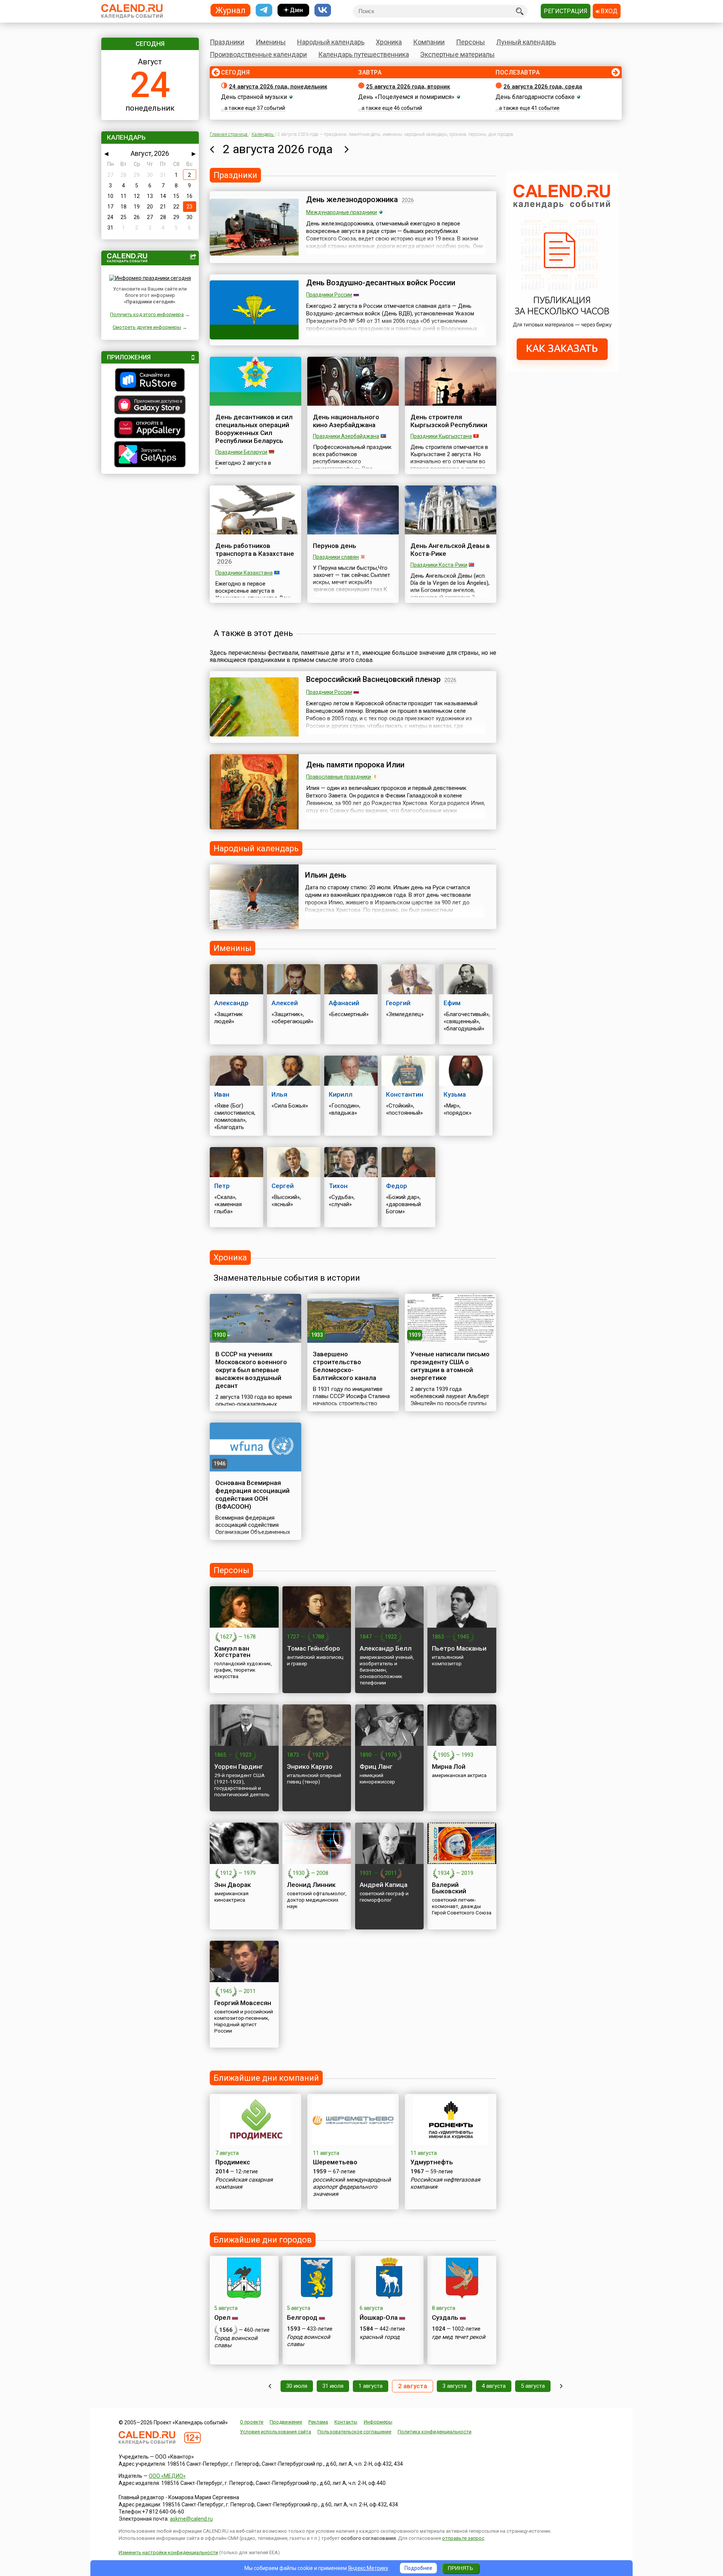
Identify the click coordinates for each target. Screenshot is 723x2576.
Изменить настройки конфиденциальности (168, 2552)
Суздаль (445, 2317)
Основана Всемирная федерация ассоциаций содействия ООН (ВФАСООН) (252, 1495)
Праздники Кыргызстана (441, 436)
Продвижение (286, 2422)
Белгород (302, 2317)
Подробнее (418, 2568)
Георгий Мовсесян (243, 2003)
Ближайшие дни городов (263, 2240)
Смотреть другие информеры (147, 327)
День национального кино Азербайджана (346, 421)
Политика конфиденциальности (435, 2432)
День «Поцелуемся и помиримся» (406, 97)
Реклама (318, 2422)
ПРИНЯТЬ (460, 2568)
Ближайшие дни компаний (266, 2078)
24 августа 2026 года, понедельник (278, 87)
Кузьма (455, 1094)
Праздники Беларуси (241, 452)
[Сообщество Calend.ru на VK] (323, 10)
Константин (405, 1094)
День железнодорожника (352, 199)
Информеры (378, 2422)
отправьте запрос (463, 2538)
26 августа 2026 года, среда (543, 87)
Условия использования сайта (275, 2432)
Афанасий (344, 1003)
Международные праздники (342, 212)
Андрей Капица (384, 1885)
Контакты (346, 2422)
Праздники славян (336, 557)
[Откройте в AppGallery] (150, 429)
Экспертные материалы (458, 54)
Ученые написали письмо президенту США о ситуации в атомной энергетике (450, 1366)
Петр (222, 1186)
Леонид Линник (311, 1885)
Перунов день (335, 546)
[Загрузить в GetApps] (150, 455)
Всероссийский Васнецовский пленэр (373, 679)
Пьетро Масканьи (459, 1648)
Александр (231, 1003)
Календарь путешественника (364, 54)
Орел (222, 2317)
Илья (279, 1094)
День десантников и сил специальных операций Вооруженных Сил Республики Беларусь (254, 429)
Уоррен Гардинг (239, 1767)
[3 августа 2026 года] (347, 149)
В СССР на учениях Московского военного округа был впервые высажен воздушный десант (251, 1370)
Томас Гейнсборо (313, 1648)
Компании (429, 42)
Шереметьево (335, 2162)
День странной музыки (254, 97)
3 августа (455, 2386)
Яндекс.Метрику (368, 2568)
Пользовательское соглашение (354, 2432)
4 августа (494, 2386)
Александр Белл (386, 1648)
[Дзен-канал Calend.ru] (293, 10)
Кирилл (341, 1094)
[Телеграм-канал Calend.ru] (264, 10)
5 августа (533, 2386)
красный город (380, 2337)
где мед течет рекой (459, 2337)
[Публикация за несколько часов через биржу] (562, 370)
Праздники (227, 42)
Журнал (230, 10)
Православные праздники (339, 777)
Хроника (389, 42)
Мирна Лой (449, 1767)
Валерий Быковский (449, 1888)
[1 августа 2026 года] (212, 149)
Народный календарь (331, 42)
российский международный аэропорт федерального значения (352, 2187)
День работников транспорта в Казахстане (255, 550)
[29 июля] (270, 2386)
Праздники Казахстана (244, 573)
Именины (271, 42)
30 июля (297, 2386)
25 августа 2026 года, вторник (408, 87)
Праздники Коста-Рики (439, 565)
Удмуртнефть (432, 2162)
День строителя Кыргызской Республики (449, 421)
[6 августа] (561, 2386)
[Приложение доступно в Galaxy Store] (150, 406)
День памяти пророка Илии (355, 765)
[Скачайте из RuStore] (150, 381)
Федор (397, 1186)
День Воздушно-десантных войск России (381, 283)
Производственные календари (258, 54)
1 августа (371, 2386)
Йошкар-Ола (379, 2317)
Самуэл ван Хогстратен (232, 1652)
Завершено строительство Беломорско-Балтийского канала (345, 1366)
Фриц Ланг (376, 1767)
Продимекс (233, 2162)
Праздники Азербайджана (346, 436)
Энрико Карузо (310, 1767)
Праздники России (329, 295)
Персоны (471, 42)
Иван (222, 1094)
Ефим (452, 1003)
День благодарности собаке (535, 97)
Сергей (283, 1186)
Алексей (285, 1003)
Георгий (398, 1003)
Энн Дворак (233, 1885)
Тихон (338, 1186)
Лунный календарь (526, 42)
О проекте (252, 2422)
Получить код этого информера (147, 314)
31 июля (333, 2386)
